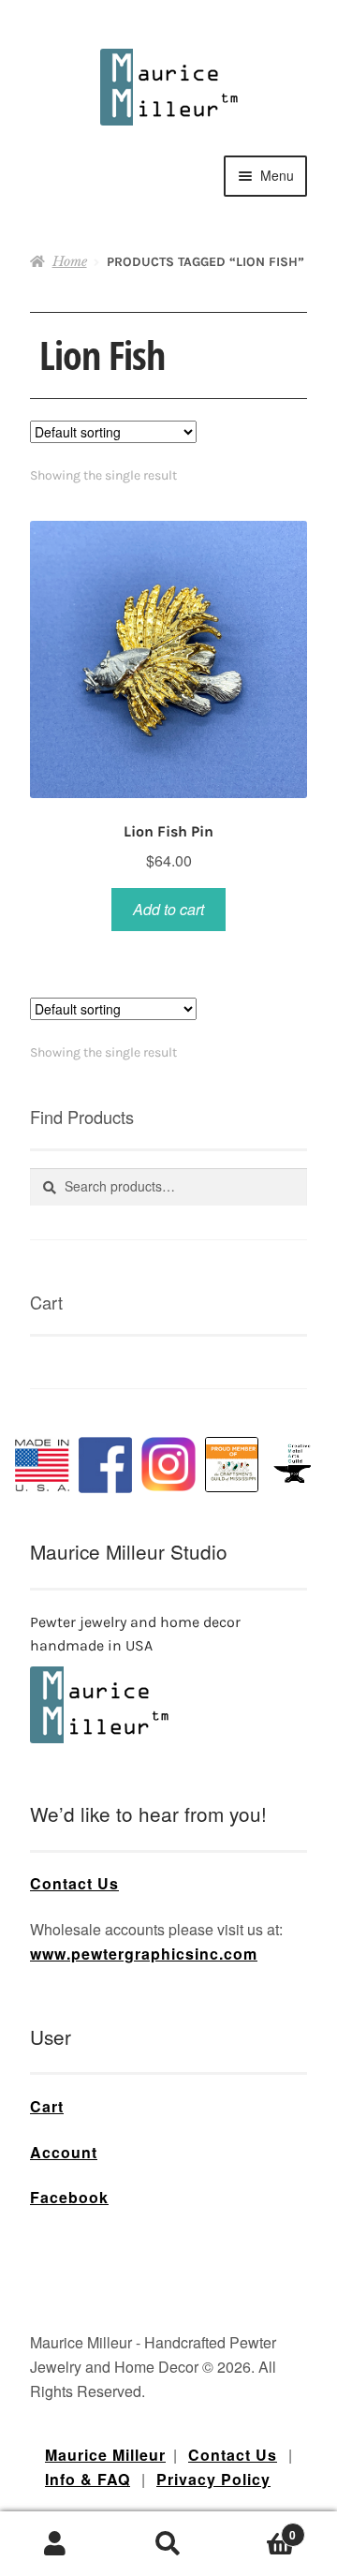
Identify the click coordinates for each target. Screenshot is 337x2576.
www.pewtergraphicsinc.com (144, 1954)
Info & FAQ (88, 2479)
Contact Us (74, 1883)
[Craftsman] (232, 1465)
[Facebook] (106, 1465)
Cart (47, 2106)
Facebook (69, 2197)
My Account (56, 2544)
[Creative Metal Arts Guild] (295, 1464)
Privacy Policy (213, 2479)
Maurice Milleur (105, 2455)
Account (64, 2152)
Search (168, 2544)
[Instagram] (168, 1464)
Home (70, 261)
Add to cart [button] (168, 909)
